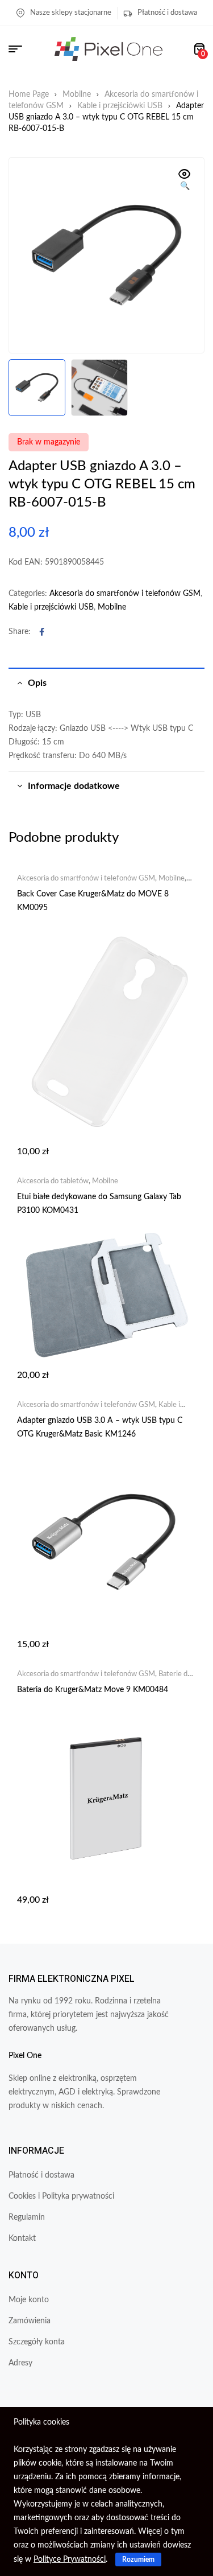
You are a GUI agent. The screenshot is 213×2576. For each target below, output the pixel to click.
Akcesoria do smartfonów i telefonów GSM (125, 594)
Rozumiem (138, 2559)
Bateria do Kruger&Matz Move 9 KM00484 (93, 1690)
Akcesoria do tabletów (53, 1181)
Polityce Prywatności (70, 2559)
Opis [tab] (37, 683)
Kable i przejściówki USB (120, 106)
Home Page (29, 94)
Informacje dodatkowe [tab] (74, 786)
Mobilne (77, 94)
